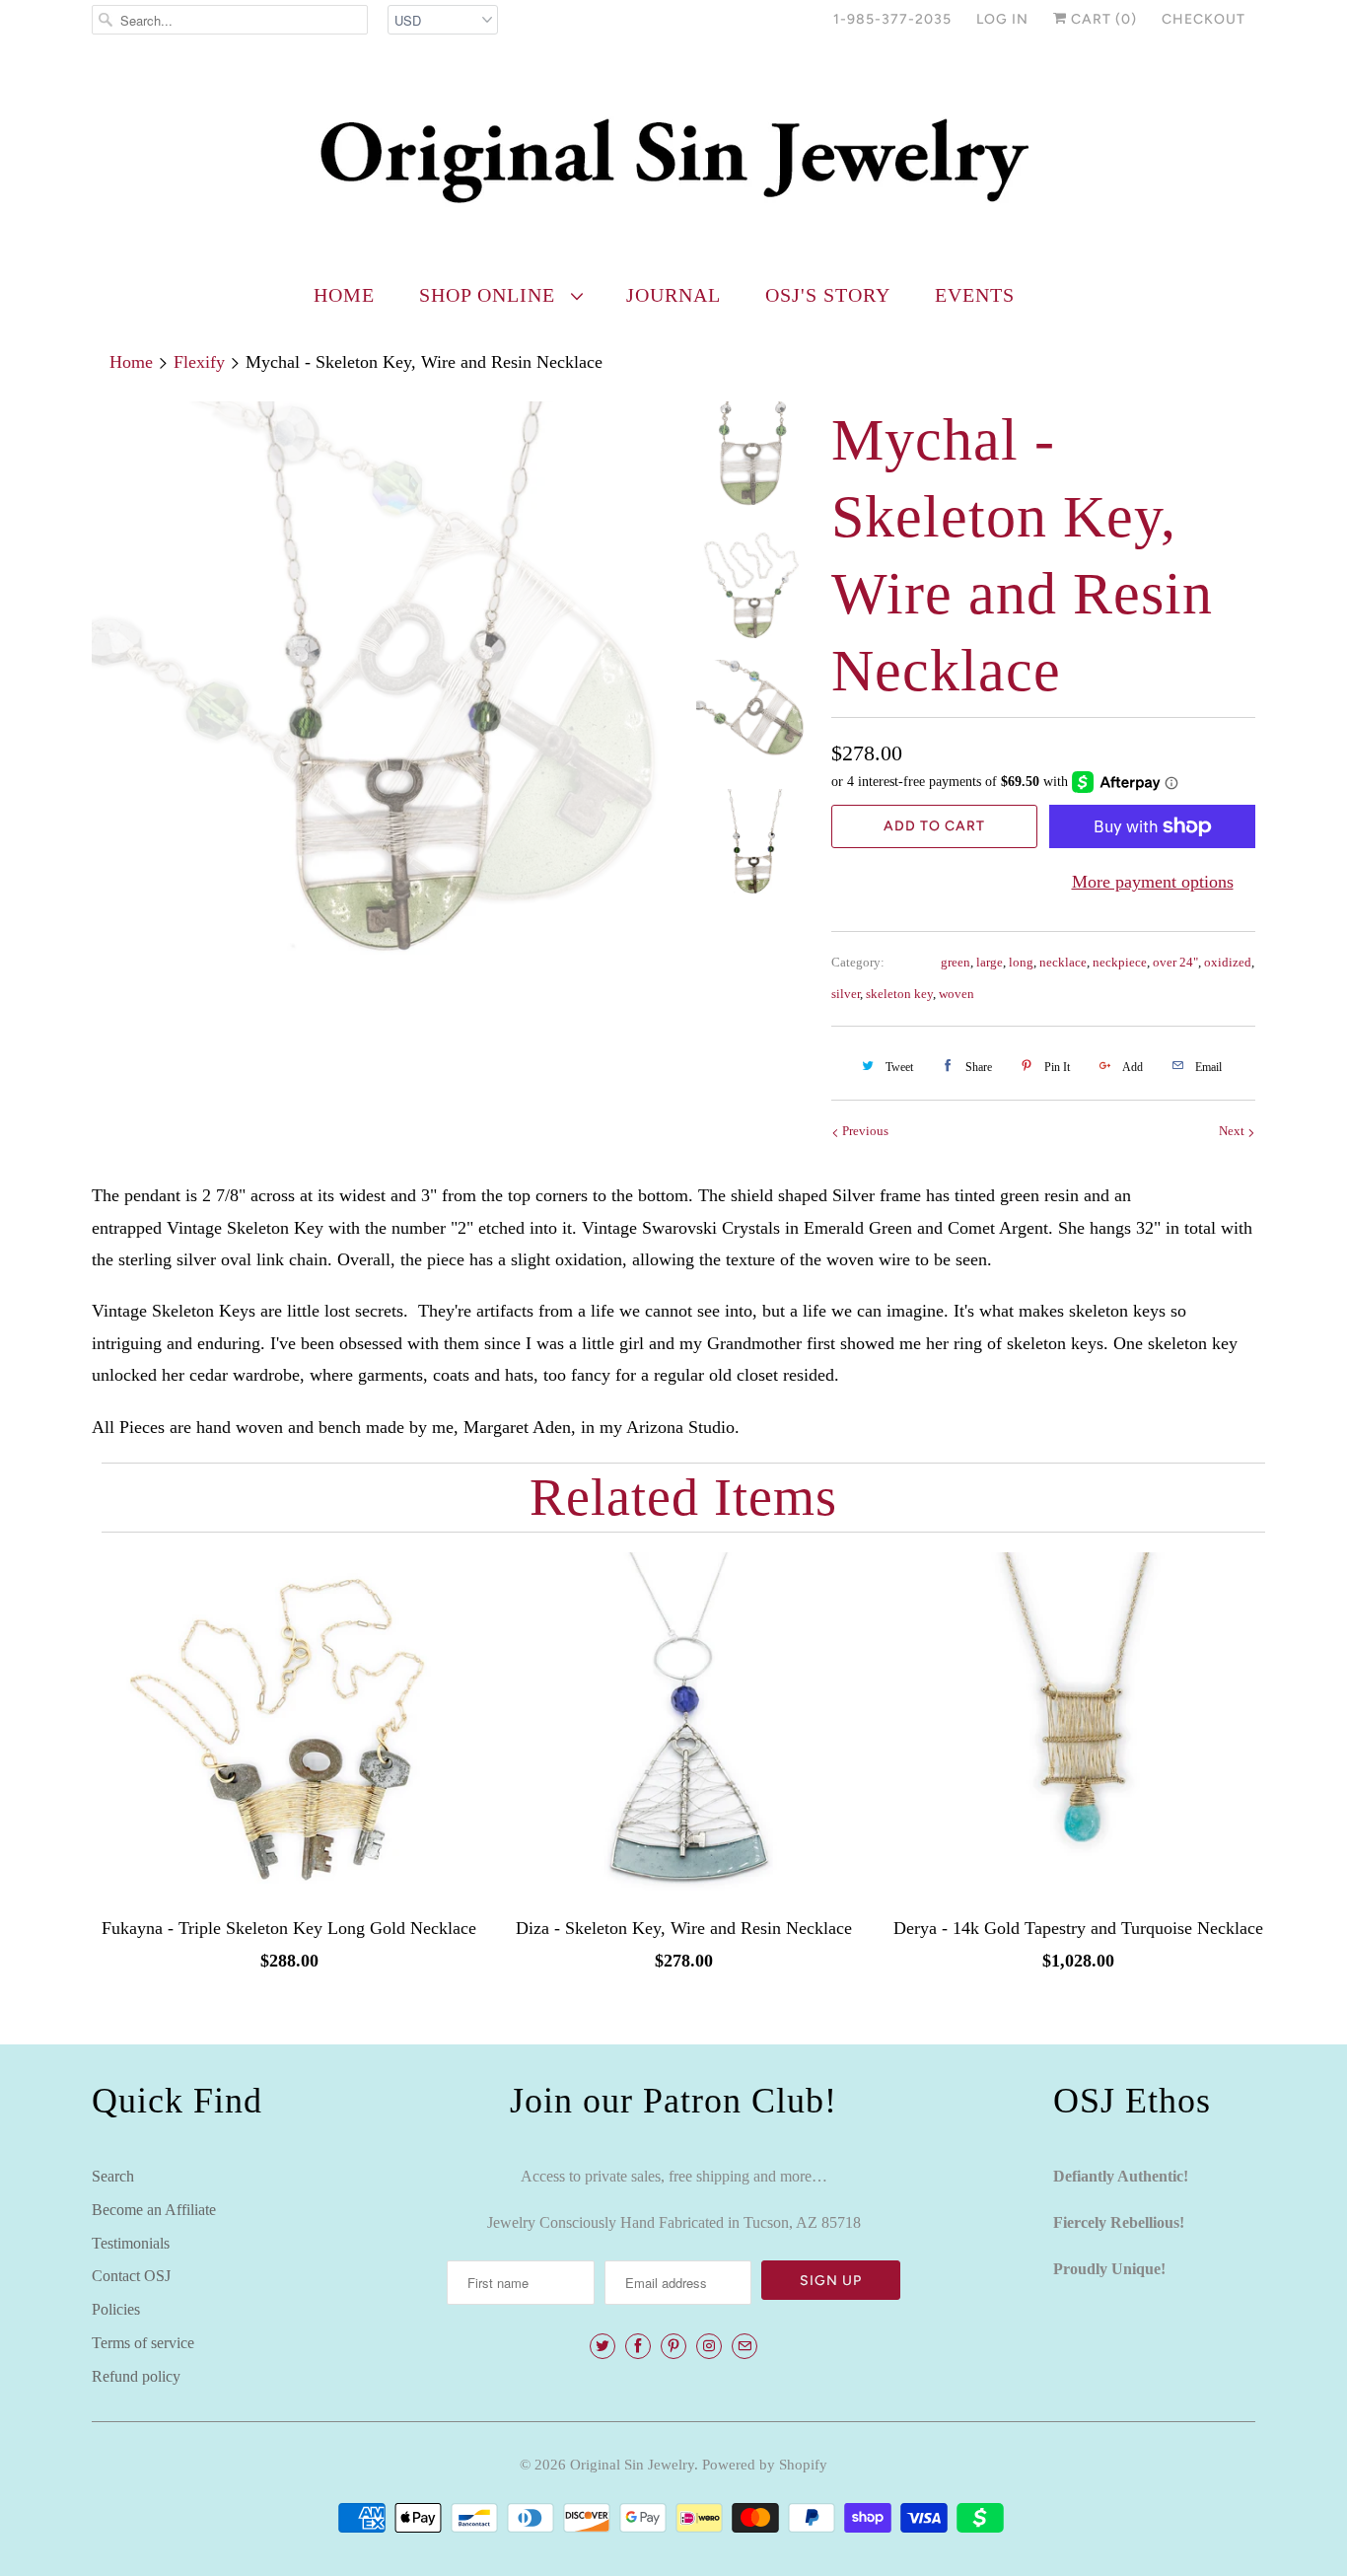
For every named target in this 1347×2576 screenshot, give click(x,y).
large (990, 962)
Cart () (1102, 19)
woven (957, 994)
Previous (864, 1131)
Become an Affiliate (154, 2210)
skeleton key (899, 994)
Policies (116, 2309)
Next (1233, 1131)
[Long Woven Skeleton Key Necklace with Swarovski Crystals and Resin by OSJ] (380, 689)
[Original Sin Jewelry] (673, 159)
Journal (673, 295)
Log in (1002, 19)
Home (344, 295)
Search (113, 2176)
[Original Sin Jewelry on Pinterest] (673, 2346)
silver (846, 994)
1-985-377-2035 (892, 19)
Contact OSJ (131, 2276)
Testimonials (131, 2243)
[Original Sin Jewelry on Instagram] (709, 2346)
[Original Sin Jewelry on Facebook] (638, 2346)
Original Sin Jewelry (632, 2465)
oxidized (1228, 962)
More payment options (1153, 882)
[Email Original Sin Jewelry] (744, 2346)
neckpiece (1120, 962)
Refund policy (136, 2376)
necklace (1063, 962)
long (1021, 962)
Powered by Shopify (765, 2465)
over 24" (1175, 962)
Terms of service (143, 2343)
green (956, 962)
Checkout (1204, 19)
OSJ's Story (828, 295)
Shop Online (490, 295)
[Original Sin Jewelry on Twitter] (603, 2346)
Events (975, 295)
